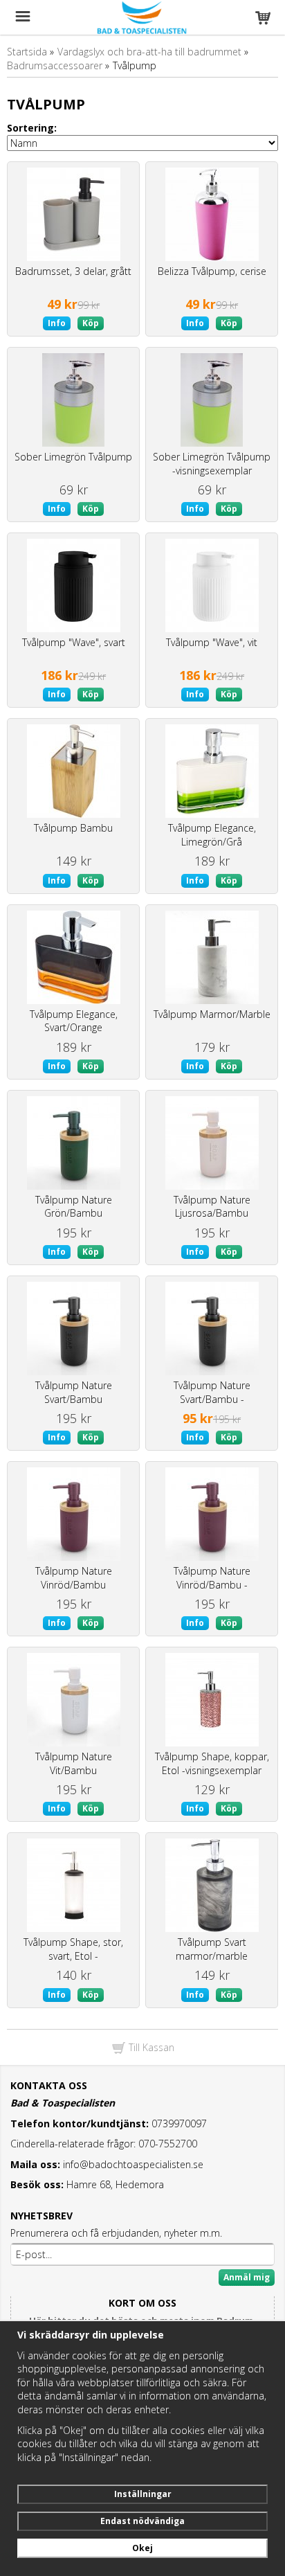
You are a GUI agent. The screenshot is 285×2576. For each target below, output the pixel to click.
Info (57, 323)
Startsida (27, 52)
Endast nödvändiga (142, 2521)
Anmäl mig (247, 2277)
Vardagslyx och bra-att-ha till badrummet (149, 52)
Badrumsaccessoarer (55, 65)
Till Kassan (150, 2047)
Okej (142, 2548)
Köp (91, 323)
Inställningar (143, 2494)
